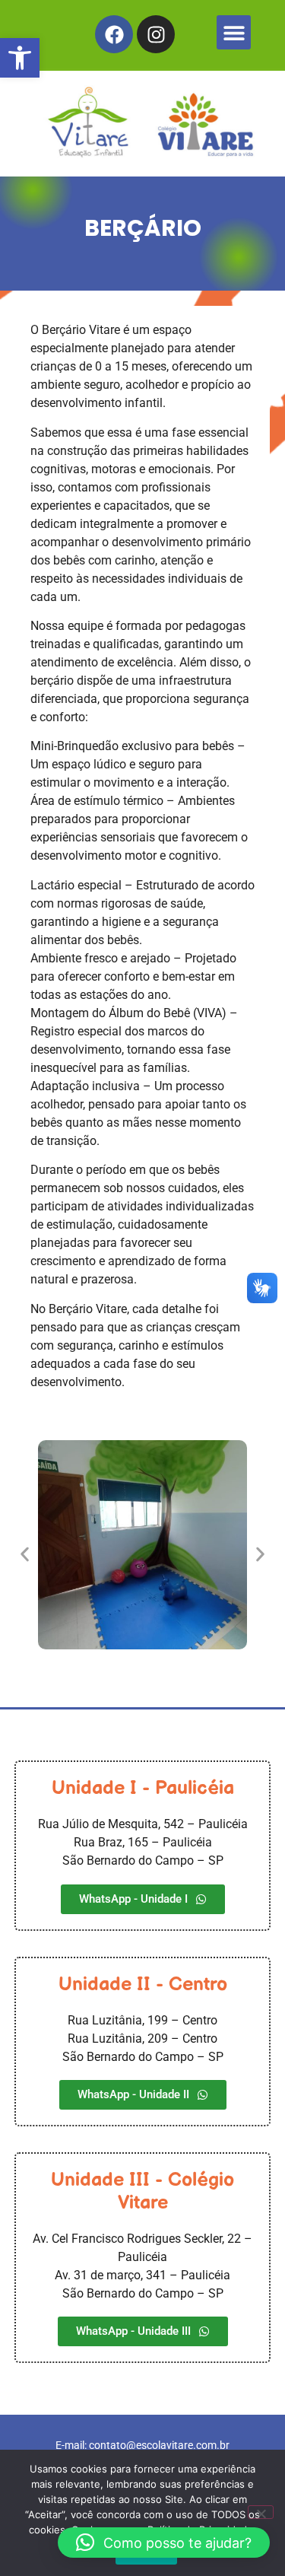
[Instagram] (156, 34)
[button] (20, 58)
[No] (261, 2512)
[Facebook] (114, 34)
